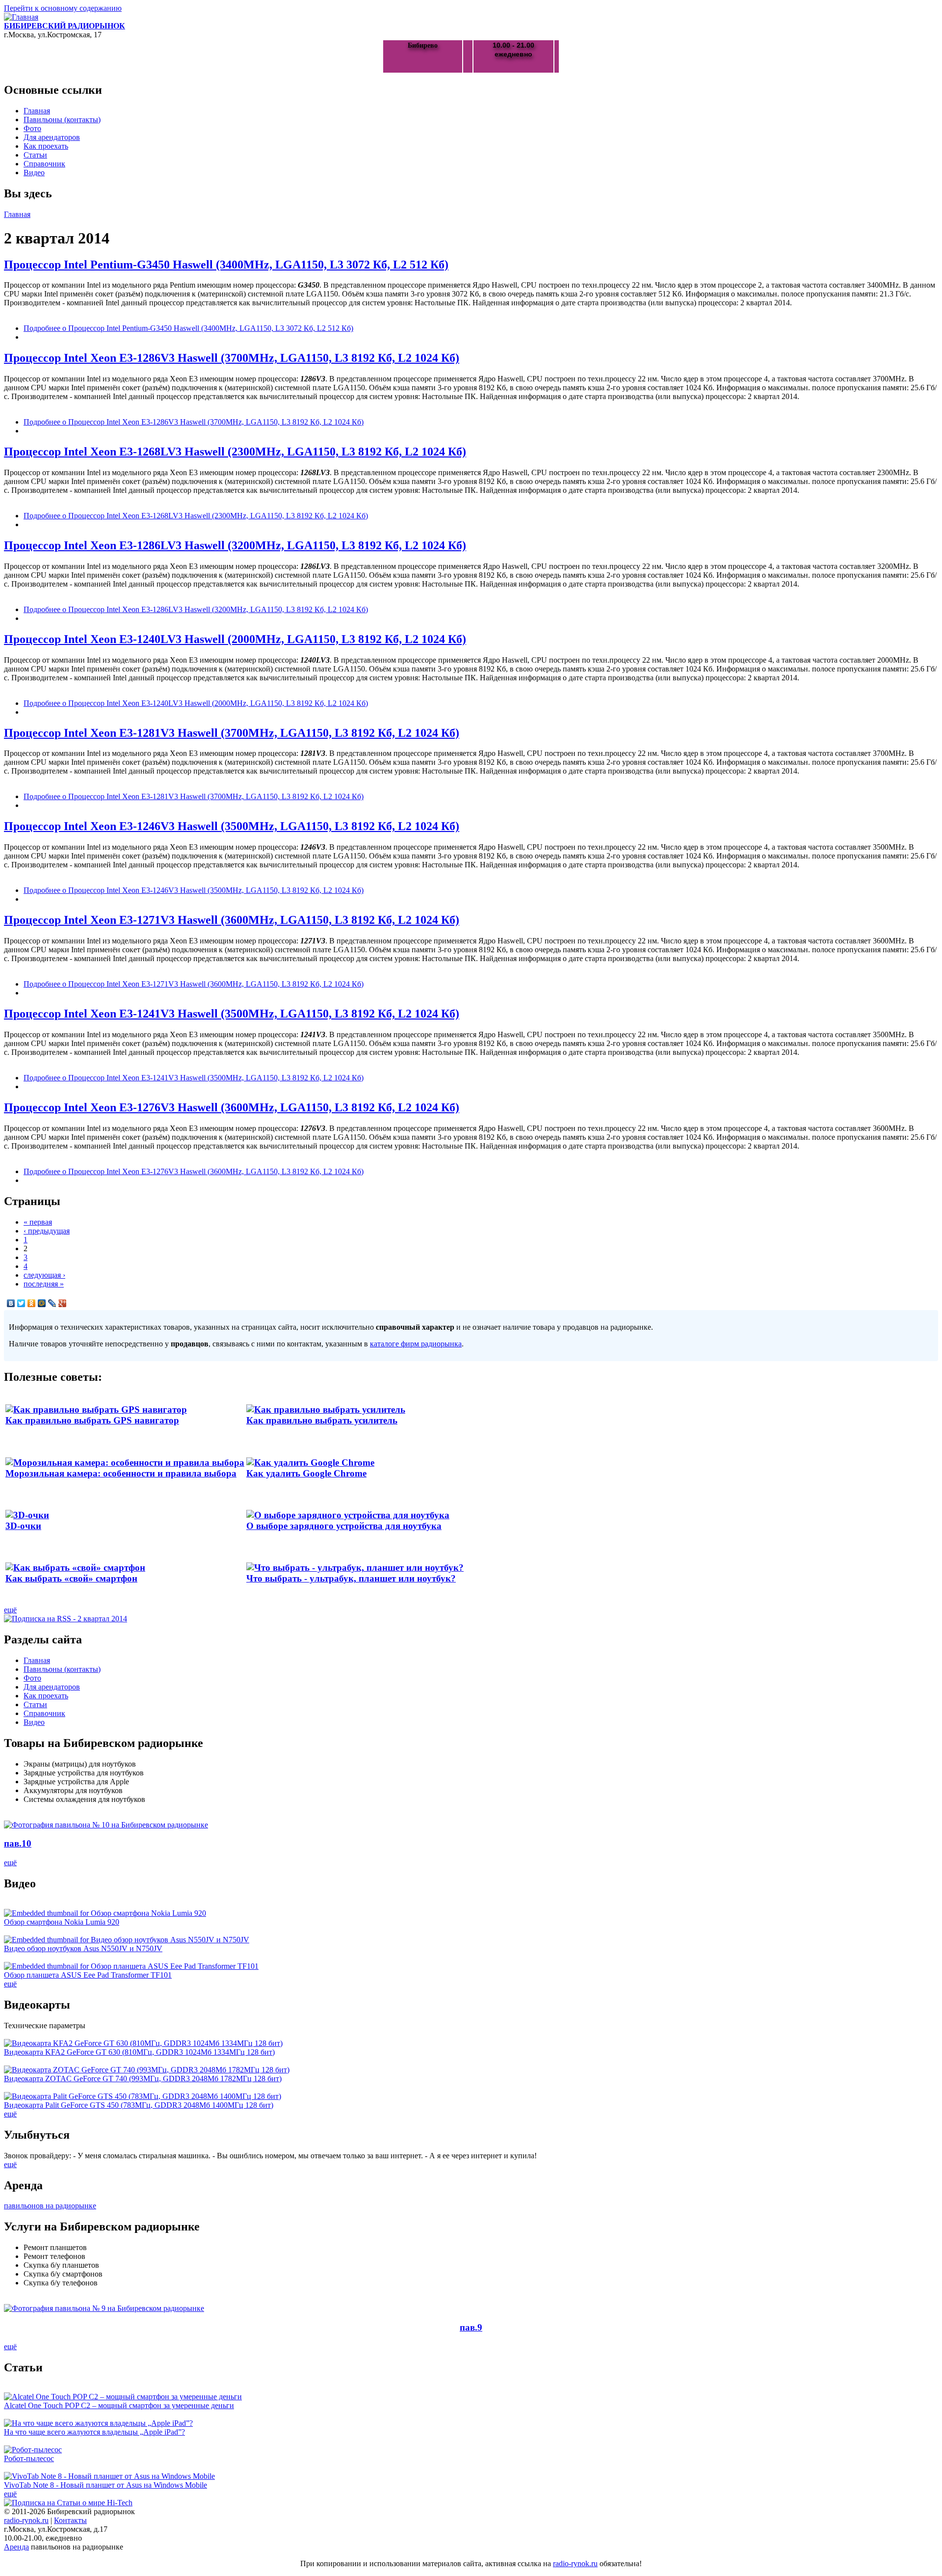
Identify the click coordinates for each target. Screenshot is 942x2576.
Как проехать (46, 146)
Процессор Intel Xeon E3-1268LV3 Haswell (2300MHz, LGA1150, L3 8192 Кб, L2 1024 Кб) (235, 452)
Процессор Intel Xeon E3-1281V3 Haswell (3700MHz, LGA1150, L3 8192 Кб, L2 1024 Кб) (232, 733)
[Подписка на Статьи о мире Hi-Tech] (68, 2503)
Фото (32, 128)
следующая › (44, 1275)
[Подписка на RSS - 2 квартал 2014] (65, 1619)
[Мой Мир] (42, 1303)
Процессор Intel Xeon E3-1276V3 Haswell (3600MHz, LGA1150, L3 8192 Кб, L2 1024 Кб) (232, 1107)
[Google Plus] (63, 1303)
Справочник (44, 164)
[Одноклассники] (32, 1303)
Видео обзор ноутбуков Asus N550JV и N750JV (83, 1948)
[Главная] (21, 17)
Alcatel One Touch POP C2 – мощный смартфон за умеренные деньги (119, 2405)
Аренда (16, 2547)
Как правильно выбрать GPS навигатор (92, 1420)
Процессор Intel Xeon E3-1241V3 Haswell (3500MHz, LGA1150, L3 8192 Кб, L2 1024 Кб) (232, 1014)
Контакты (70, 2520)
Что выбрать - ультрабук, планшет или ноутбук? (351, 1578)
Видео (34, 173)
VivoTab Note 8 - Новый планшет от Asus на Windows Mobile (105, 2485)
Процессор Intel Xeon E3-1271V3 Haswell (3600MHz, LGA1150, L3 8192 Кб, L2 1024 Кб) (232, 920)
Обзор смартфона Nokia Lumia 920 (62, 1922)
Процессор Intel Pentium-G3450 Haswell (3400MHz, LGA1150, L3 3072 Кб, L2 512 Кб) (226, 265)
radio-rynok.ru (26, 2520)
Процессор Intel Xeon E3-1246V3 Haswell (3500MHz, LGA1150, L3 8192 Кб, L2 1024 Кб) (232, 826)
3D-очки (23, 1526)
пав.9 (471, 2327)
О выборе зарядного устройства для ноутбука (344, 1526)
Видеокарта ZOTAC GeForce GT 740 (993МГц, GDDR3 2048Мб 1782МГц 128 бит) (143, 2079)
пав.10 (18, 1843)
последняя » (44, 1284)
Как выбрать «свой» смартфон (71, 1578)
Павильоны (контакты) (62, 120)
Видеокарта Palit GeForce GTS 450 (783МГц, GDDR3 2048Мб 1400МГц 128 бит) (139, 2105)
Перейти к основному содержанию (63, 8)
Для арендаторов (52, 137)
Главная (37, 111)
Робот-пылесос (29, 2458)
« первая (38, 1222)
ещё (10, 1610)
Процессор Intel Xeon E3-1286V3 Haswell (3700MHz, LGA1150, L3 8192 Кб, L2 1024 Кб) (232, 358)
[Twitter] (21, 1303)
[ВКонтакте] (11, 1303)
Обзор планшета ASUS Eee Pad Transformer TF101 (88, 1975)
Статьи (35, 155)
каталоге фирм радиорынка (416, 1344)
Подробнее (188, 328)
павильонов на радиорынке (50, 2206)
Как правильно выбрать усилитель (322, 1420)
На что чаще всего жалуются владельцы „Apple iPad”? (94, 2432)
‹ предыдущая (47, 1231)
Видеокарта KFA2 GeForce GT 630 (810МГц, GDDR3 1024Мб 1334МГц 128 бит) (139, 2052)
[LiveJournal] (52, 1303)
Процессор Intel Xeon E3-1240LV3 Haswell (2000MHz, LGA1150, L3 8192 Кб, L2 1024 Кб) (235, 639)
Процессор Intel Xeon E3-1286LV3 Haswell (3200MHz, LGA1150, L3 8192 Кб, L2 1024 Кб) (235, 545)
